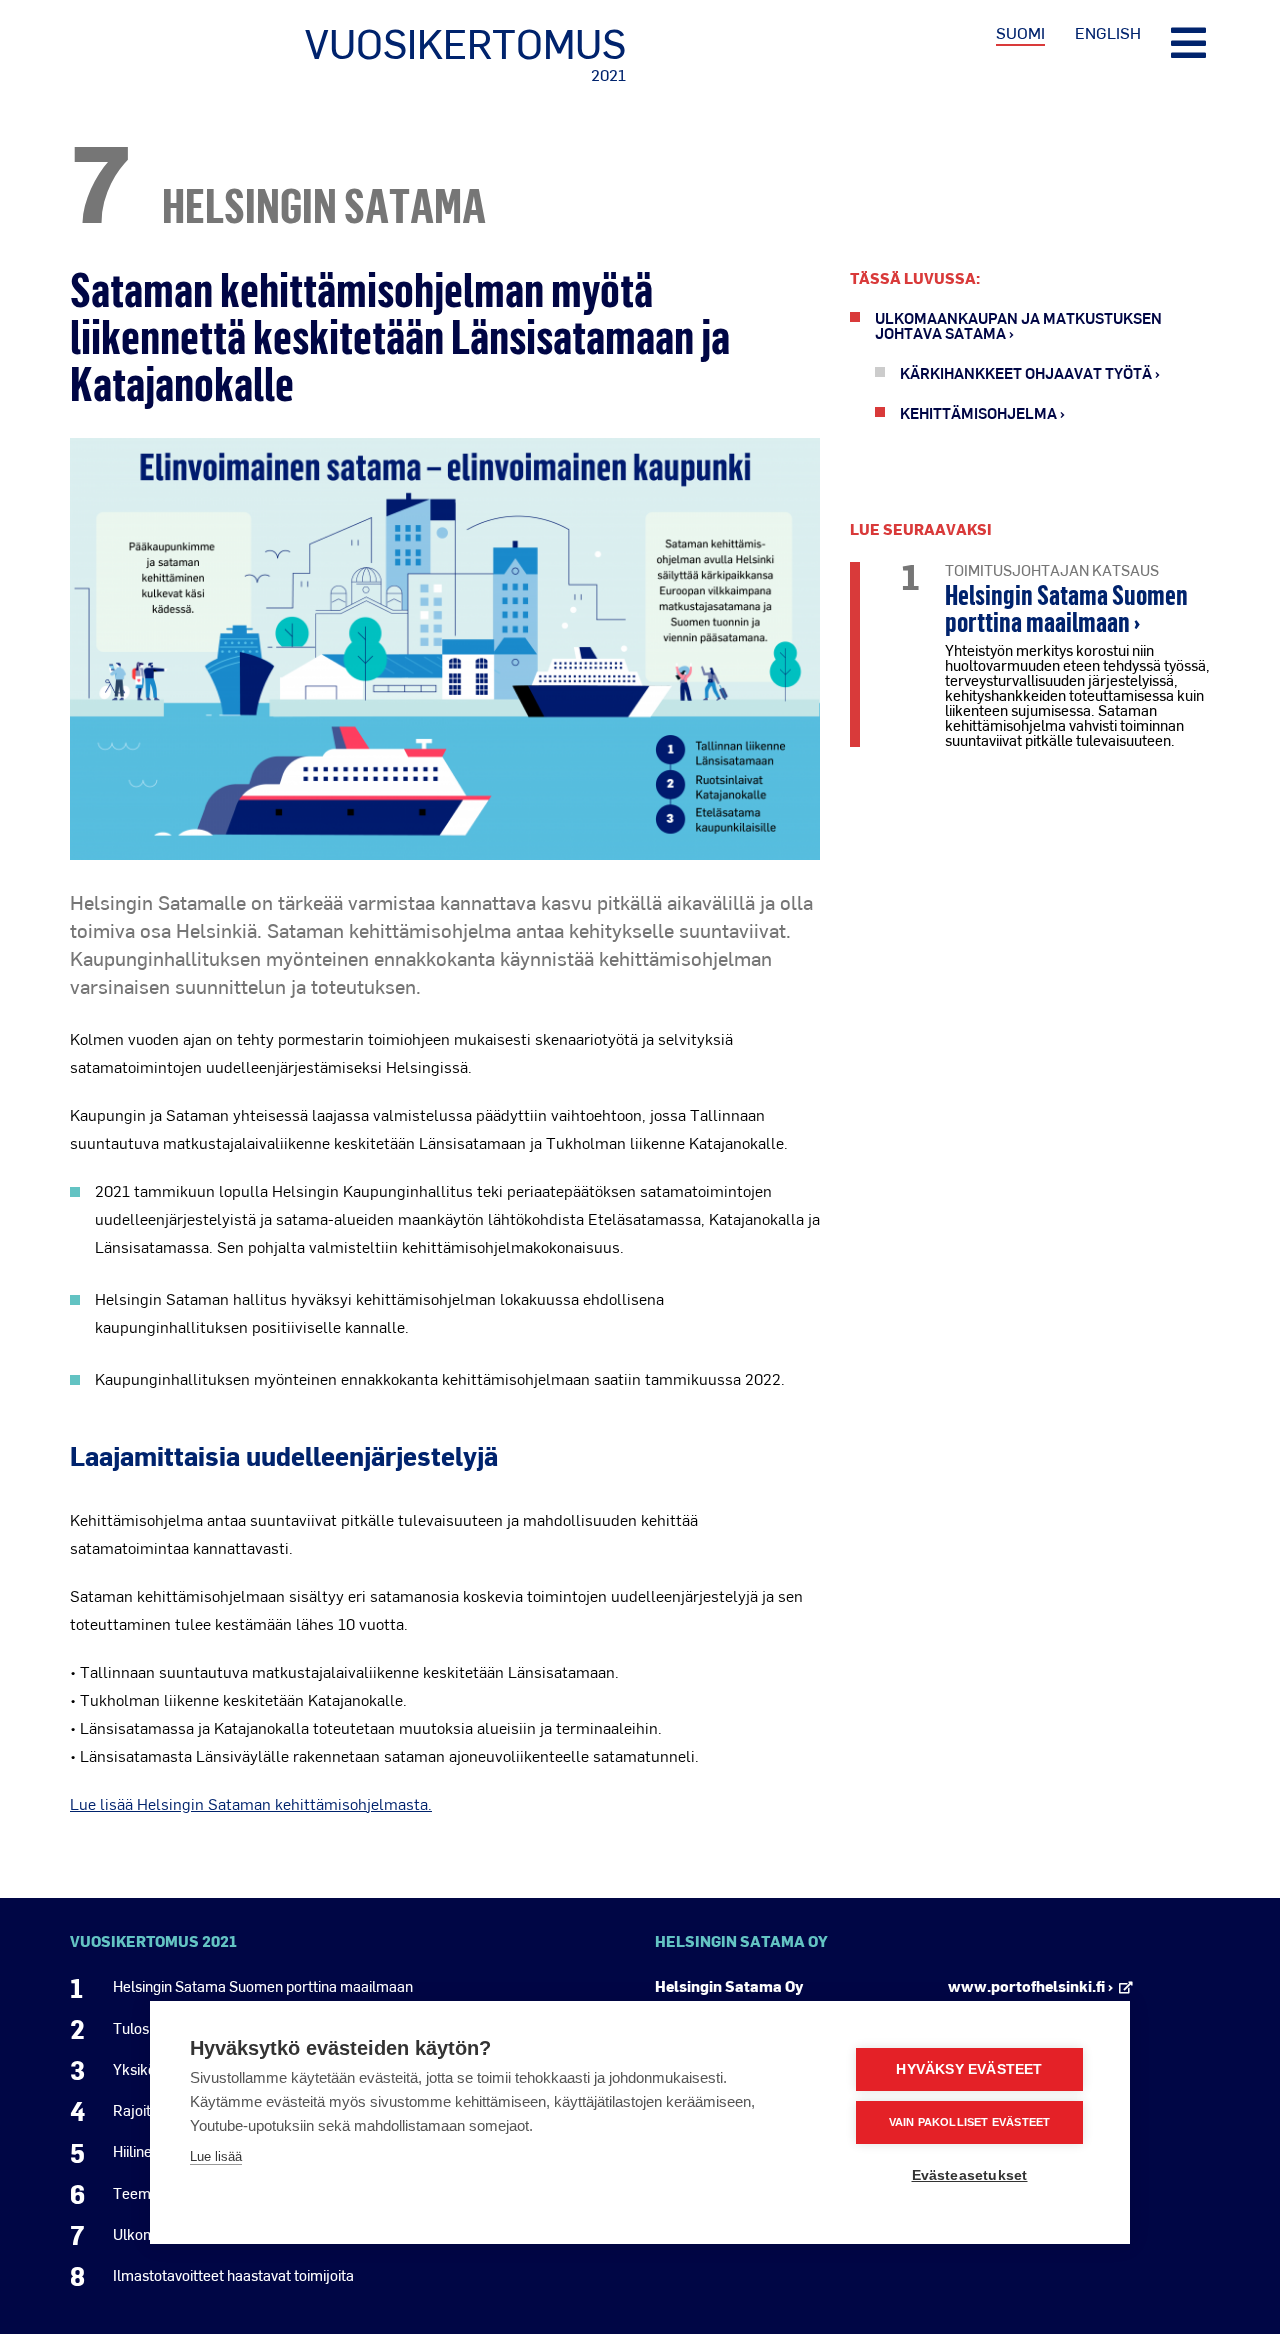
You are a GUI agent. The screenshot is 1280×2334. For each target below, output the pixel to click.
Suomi (1020, 32)
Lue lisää (216, 2156)
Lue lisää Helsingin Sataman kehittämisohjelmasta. (251, 1803)
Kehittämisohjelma (978, 412)
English (1108, 32)
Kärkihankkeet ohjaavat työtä (1026, 372)
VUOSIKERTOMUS (465, 53)
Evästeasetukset (970, 2175)
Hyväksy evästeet (969, 2069)
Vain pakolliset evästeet (970, 2122)
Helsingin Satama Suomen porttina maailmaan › (1066, 608)
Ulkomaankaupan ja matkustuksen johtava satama (1018, 325)
